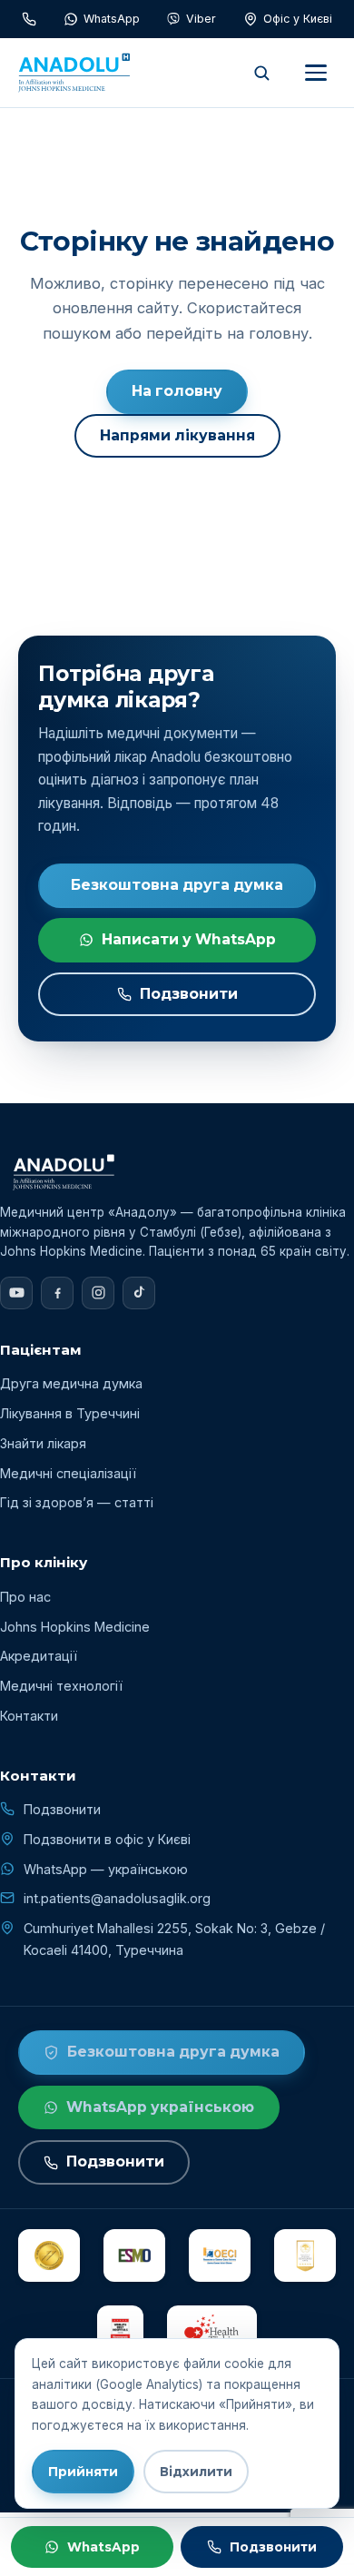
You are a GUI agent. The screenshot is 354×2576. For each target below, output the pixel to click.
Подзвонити (189, 994)
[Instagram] (98, 1293)
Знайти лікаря (43, 1443)
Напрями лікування (177, 435)
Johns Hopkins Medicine (75, 1627)
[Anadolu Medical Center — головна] (74, 73)
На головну (177, 391)
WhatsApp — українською (106, 1869)
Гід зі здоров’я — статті (77, 1502)
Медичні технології (61, 1686)
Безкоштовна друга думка (177, 885)
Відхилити (196, 2472)
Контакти (29, 1716)
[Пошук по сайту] (261, 73)
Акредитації (39, 1656)
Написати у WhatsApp (189, 939)
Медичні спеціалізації (68, 1473)
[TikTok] (139, 1293)
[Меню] (316, 73)
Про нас (25, 1597)
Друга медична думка (71, 1383)
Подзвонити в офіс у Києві (107, 1839)
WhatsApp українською (160, 2107)
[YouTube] (16, 1293)
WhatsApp (103, 2547)
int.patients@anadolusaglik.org (117, 1898)
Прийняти (83, 2472)
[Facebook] (57, 1293)
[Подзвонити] (29, 19)
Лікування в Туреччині (70, 1413)
